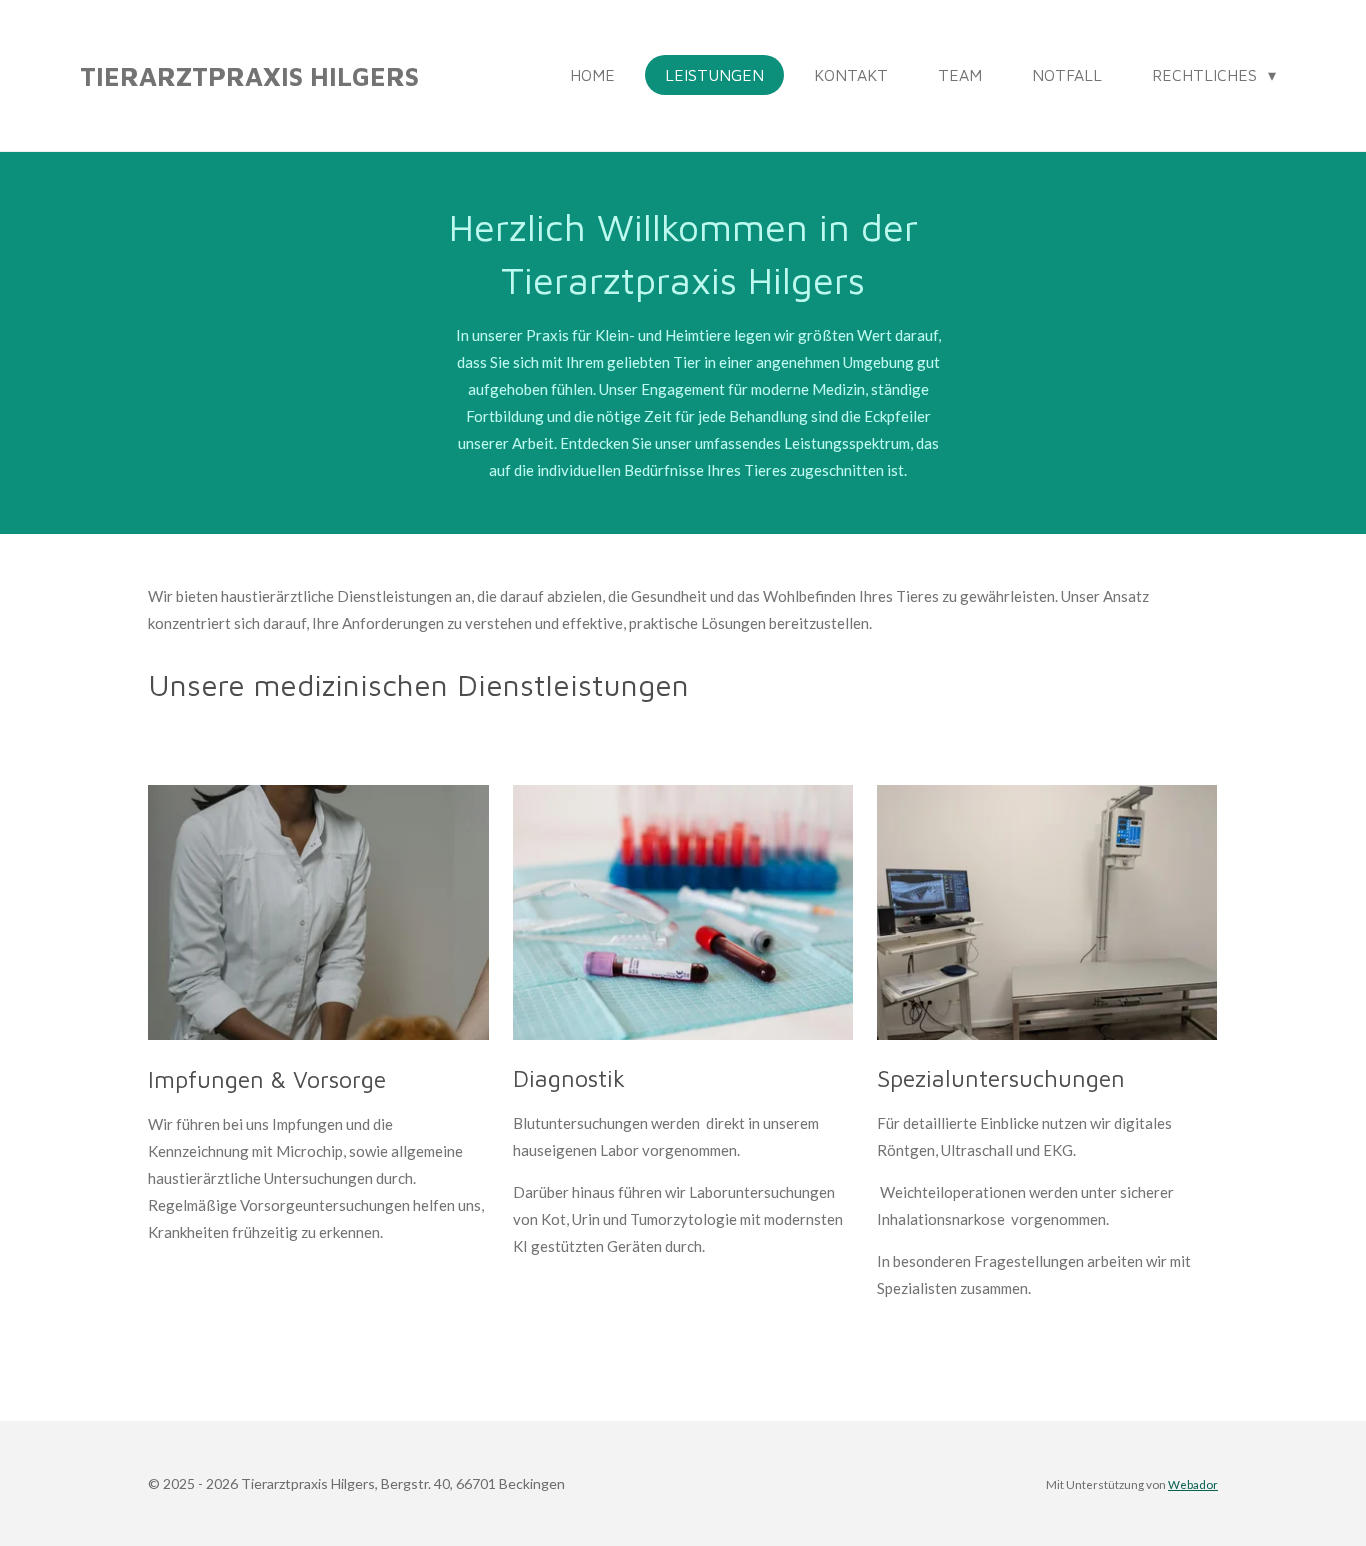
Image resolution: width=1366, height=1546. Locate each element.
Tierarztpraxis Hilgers (249, 76)
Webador (1193, 1484)
